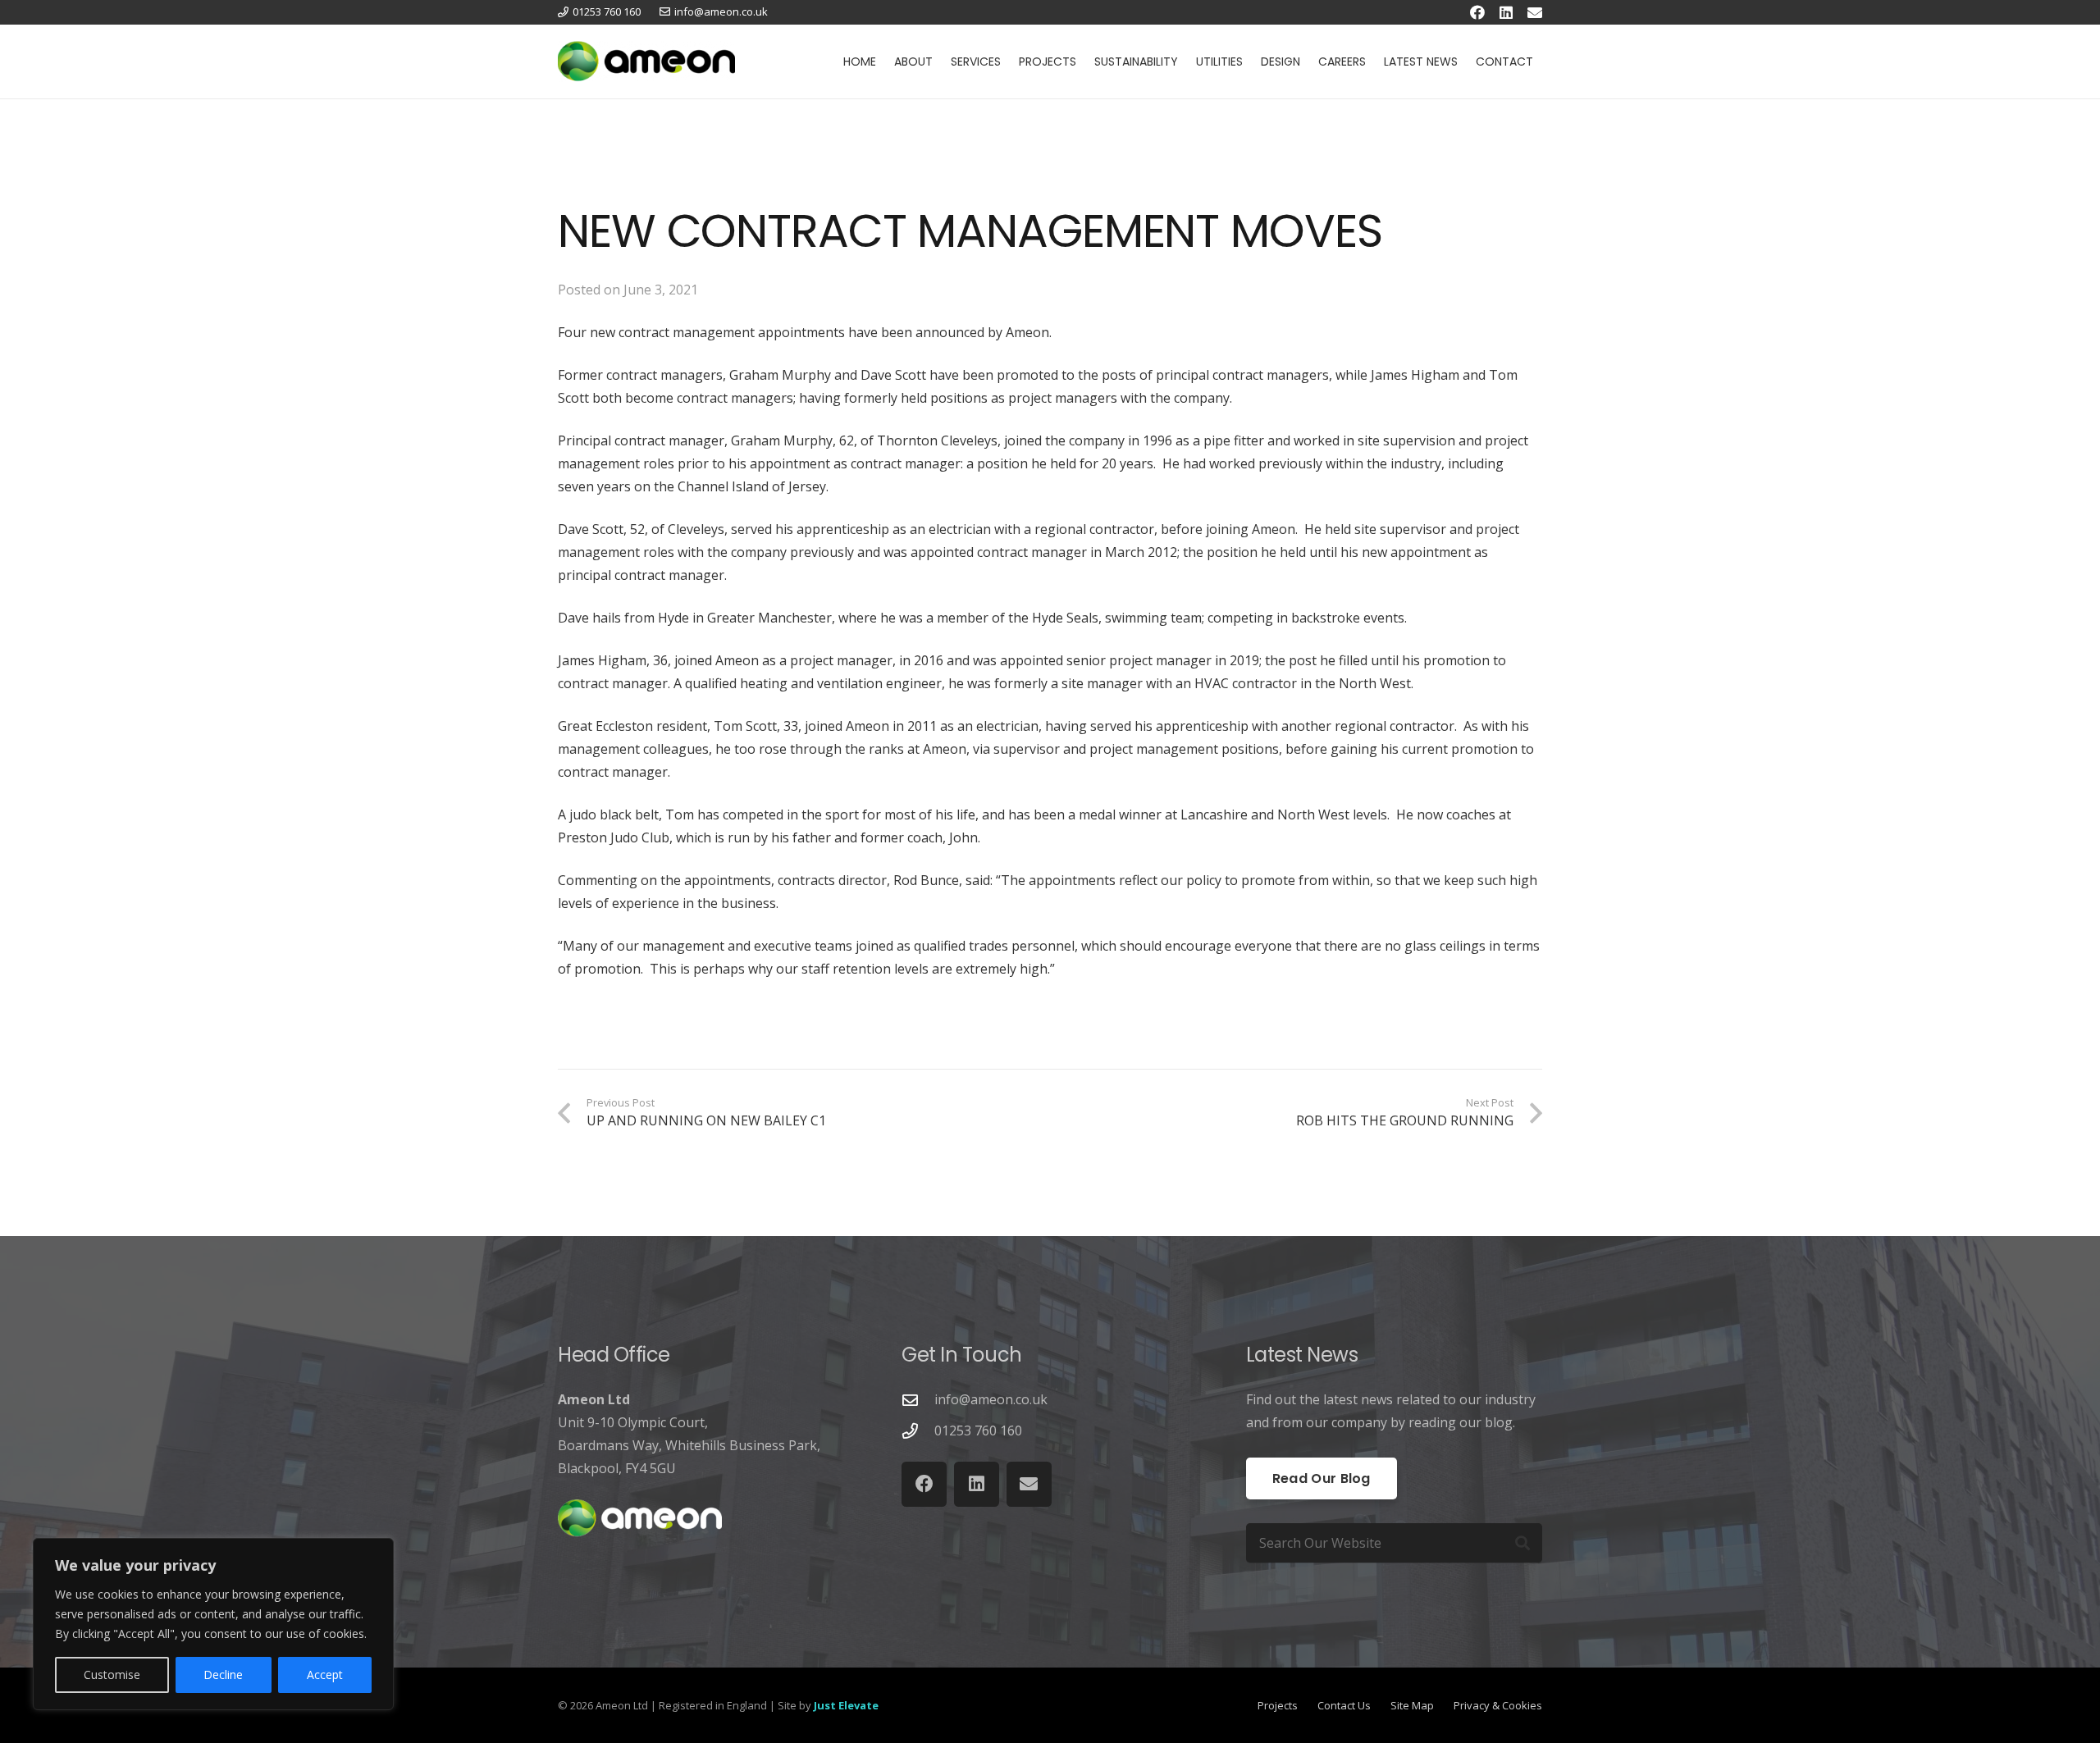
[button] (940, 62)
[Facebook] (1477, 12)
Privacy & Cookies (1498, 1705)
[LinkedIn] (1506, 12)
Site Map (1412, 1705)
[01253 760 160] (918, 1431)
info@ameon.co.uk (991, 1399)
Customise (112, 1675)
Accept (325, 1675)
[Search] (1522, 1543)
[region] (213, 1624)
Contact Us (1344, 1705)
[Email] (1535, 12)
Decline (223, 1675)
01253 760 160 (978, 1430)
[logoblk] (646, 62)
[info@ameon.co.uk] (918, 1400)
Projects (1278, 1705)
